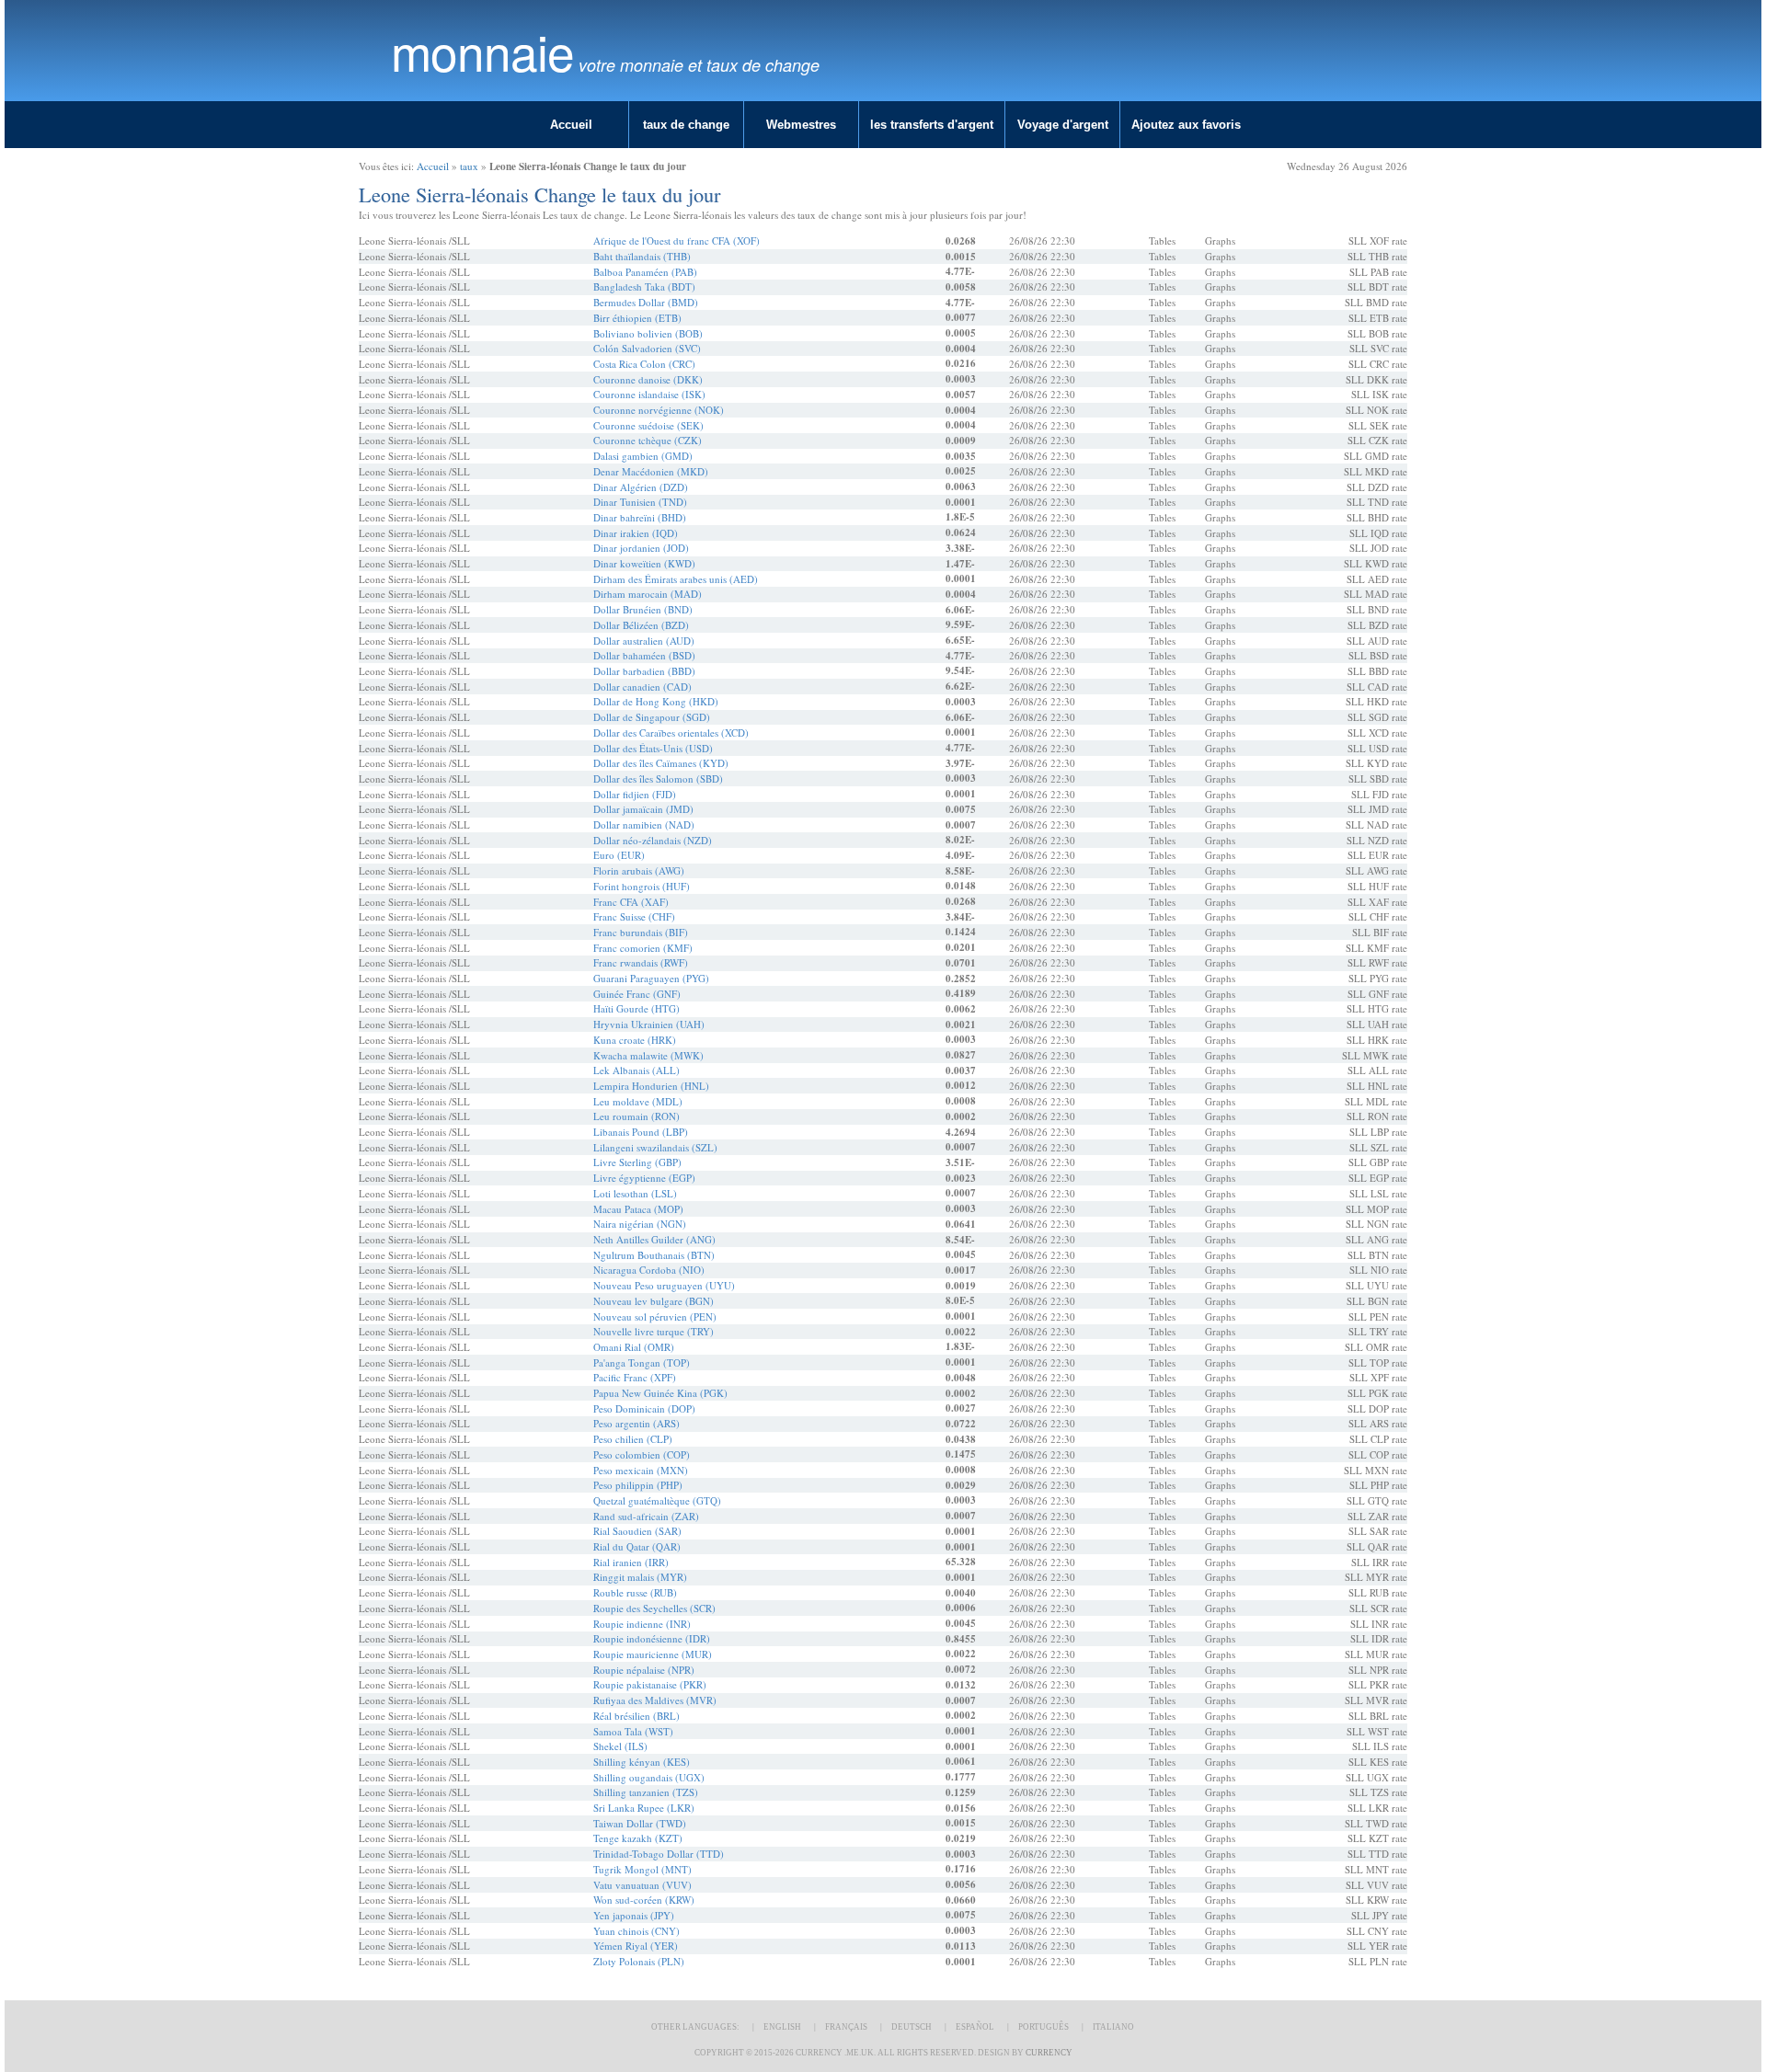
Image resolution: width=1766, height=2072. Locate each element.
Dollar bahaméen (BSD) (644, 655)
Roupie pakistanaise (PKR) (650, 1684)
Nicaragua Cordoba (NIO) (649, 1270)
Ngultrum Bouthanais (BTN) (654, 1255)
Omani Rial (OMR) (634, 1347)
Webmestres (801, 125)
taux (469, 166)
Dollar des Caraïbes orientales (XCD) (671, 733)
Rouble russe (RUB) (635, 1592)
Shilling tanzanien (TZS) (646, 1792)
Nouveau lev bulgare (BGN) (654, 1301)
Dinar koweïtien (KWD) (644, 563)
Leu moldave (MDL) (638, 1101)
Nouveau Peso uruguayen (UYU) (664, 1285)
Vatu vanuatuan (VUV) (642, 1885)
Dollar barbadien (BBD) (644, 671)
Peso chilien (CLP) (633, 1439)
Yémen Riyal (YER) (636, 1946)
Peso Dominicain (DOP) (644, 1408)
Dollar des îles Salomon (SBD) (658, 778)
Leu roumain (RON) (636, 1116)
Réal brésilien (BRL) (636, 1716)
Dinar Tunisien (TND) (640, 502)
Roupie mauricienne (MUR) (653, 1654)
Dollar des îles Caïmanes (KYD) (661, 763)
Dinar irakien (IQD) (636, 533)
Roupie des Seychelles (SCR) (654, 1608)
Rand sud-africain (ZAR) (646, 1516)
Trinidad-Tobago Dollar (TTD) (659, 1854)
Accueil (571, 125)
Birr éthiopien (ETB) (637, 318)
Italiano (1113, 2027)
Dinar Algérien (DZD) (641, 487)
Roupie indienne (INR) (642, 1624)
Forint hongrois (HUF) (642, 886)
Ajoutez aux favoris (1186, 125)
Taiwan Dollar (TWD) (640, 1823)
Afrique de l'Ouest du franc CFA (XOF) (677, 240)
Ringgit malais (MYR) (640, 1577)
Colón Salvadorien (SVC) (647, 348)
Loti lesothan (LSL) (635, 1193)
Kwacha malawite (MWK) (648, 1055)
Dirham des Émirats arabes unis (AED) (676, 579)
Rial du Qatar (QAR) (637, 1546)
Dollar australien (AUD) (644, 641)
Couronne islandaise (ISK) (649, 394)
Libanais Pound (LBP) (641, 1132)
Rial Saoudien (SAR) (637, 1531)
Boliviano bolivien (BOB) (648, 333)
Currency (1049, 2053)
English (782, 2027)
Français (846, 2027)
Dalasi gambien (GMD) (643, 456)
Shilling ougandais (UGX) (649, 1777)
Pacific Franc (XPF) (635, 1377)
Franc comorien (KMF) (643, 948)
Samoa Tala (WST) (633, 1731)
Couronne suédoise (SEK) (648, 425)
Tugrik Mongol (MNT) (642, 1869)
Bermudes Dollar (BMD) (646, 302)
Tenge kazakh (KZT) (638, 1838)
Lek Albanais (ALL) (636, 1070)
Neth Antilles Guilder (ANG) (654, 1239)
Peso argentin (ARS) (636, 1423)
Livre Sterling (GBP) (637, 1162)
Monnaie (482, 51)
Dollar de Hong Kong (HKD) (656, 701)
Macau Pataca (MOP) (638, 1209)
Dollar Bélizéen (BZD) (641, 625)
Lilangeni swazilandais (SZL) (655, 1147)
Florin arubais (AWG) (639, 870)
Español (975, 2027)
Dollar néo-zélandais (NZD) (653, 840)
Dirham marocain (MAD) (648, 594)
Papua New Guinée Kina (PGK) (660, 1393)
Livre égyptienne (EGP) (644, 1178)
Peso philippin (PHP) (638, 1485)
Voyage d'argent (1063, 125)
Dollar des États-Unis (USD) (653, 748)
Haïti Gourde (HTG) (636, 1008)
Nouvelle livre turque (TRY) (654, 1331)
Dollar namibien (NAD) (644, 824)
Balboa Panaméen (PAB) (645, 272)
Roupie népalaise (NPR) (644, 1670)
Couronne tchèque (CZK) (648, 440)
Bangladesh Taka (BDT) (644, 286)
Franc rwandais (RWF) (641, 962)
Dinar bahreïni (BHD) (640, 517)
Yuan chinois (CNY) (636, 1931)
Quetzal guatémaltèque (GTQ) (657, 1500)
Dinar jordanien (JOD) (641, 548)
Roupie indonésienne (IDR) (652, 1638)
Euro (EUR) (619, 855)
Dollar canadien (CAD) (642, 687)
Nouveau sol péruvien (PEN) (655, 1316)
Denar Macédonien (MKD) (651, 471)
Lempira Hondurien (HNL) (651, 1086)
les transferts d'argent (932, 125)
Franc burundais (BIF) (641, 932)
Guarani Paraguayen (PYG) (651, 978)
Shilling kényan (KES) (642, 1762)
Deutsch (912, 2027)
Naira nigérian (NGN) (640, 1224)
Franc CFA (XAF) (631, 902)
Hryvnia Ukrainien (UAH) (649, 1024)
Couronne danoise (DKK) (648, 379)
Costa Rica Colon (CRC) (644, 364)
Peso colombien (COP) (642, 1454)
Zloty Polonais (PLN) (639, 1961)
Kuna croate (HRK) (635, 1040)
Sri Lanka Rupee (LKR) (644, 1808)
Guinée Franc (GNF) (637, 994)
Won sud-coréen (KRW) (644, 1900)
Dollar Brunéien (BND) (643, 609)
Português (1044, 2027)
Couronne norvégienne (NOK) (659, 410)
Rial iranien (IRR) (631, 1562)
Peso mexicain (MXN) (641, 1470)
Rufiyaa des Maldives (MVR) (655, 1700)
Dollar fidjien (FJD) (635, 794)
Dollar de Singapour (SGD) (652, 717)
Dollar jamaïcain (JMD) (643, 809)
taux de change (686, 125)
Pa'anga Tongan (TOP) (642, 1362)
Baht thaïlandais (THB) (642, 256)
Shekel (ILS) (620, 1746)
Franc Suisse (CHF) (634, 916)
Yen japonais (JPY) (634, 1915)
